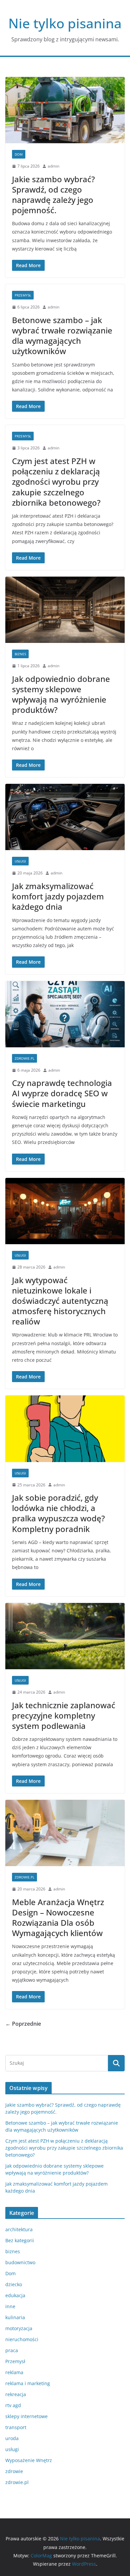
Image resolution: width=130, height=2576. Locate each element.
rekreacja (16, 2394)
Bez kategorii (20, 2240)
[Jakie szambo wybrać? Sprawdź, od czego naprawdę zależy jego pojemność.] (65, 110)
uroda (12, 2438)
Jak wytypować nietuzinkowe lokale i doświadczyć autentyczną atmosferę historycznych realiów (60, 1301)
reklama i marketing (28, 2383)
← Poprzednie (23, 2024)
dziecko (14, 2284)
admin (53, 166)
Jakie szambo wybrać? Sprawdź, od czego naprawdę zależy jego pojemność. (53, 195)
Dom (19, 154)
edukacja (15, 2295)
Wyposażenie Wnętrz (29, 2460)
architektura (19, 2229)
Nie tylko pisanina (65, 23)
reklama (14, 2372)
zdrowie (14, 2471)
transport (16, 2427)
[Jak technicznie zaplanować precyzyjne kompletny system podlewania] (65, 1636)
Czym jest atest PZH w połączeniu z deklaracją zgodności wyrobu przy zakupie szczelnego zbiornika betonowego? (56, 482)
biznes (20, 654)
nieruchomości (22, 2339)
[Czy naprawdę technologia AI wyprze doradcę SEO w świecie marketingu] (65, 1014)
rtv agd (13, 2405)
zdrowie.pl (24, 1058)
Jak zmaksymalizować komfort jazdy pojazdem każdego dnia (58, 896)
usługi (20, 861)
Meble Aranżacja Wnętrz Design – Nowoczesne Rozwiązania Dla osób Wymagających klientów (58, 1918)
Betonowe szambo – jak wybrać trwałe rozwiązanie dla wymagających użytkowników (62, 336)
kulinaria (15, 2317)
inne (10, 2306)
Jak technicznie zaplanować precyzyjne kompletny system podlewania (64, 1715)
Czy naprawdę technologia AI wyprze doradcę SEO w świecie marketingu (62, 1093)
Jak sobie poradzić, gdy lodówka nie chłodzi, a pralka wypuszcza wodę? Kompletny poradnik (58, 1513)
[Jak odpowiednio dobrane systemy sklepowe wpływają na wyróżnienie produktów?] (65, 610)
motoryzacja (19, 2328)
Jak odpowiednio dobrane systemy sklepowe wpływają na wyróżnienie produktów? (61, 694)
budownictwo (20, 2262)
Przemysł (23, 295)
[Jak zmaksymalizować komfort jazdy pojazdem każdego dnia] (65, 817)
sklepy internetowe (26, 2416)
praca (12, 2350)
